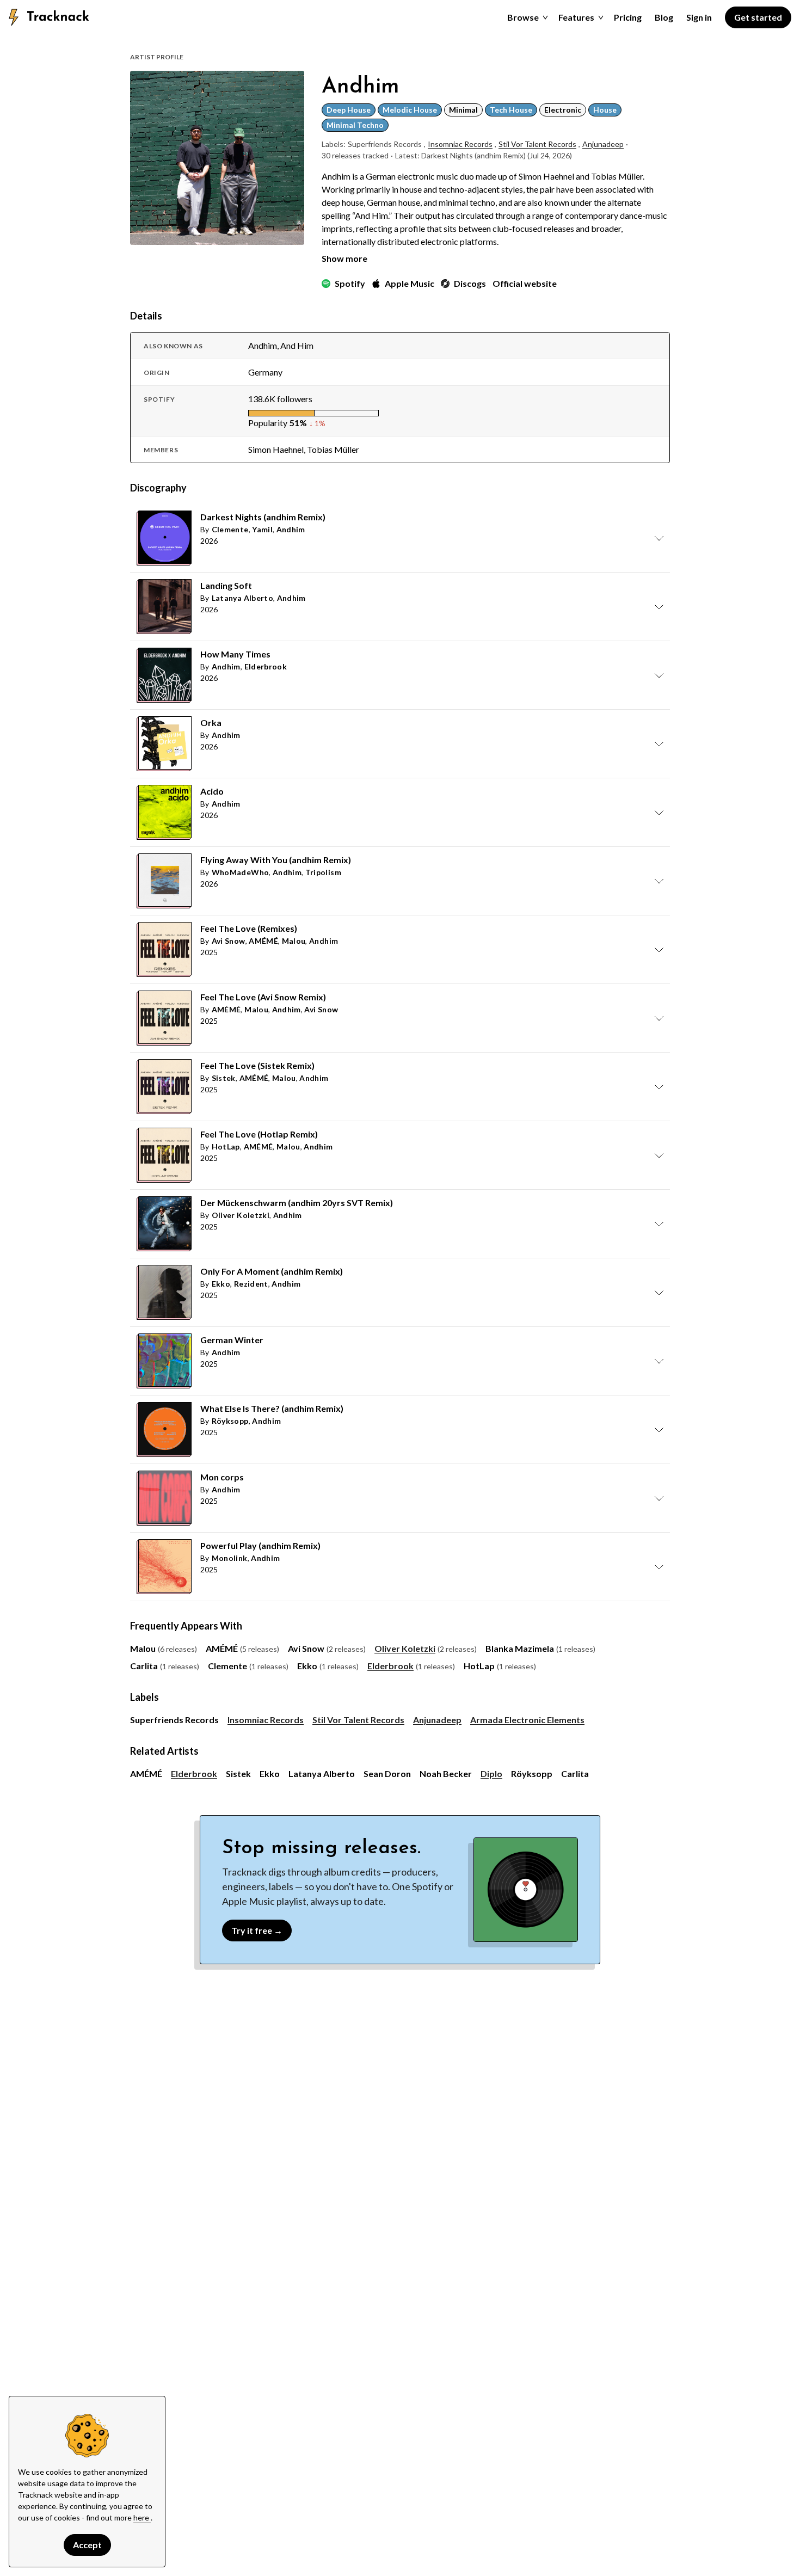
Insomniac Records (460, 144)
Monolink (230, 1558)
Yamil (262, 529)
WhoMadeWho (241, 872)
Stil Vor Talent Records (537, 144)
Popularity (268, 423)
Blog (664, 17)
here (142, 2517)
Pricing (628, 17)
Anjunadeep (603, 144)
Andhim (291, 529)
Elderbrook (266, 666)
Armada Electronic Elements (527, 1720)
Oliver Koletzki (241, 1215)
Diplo (491, 1773)
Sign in (699, 17)
